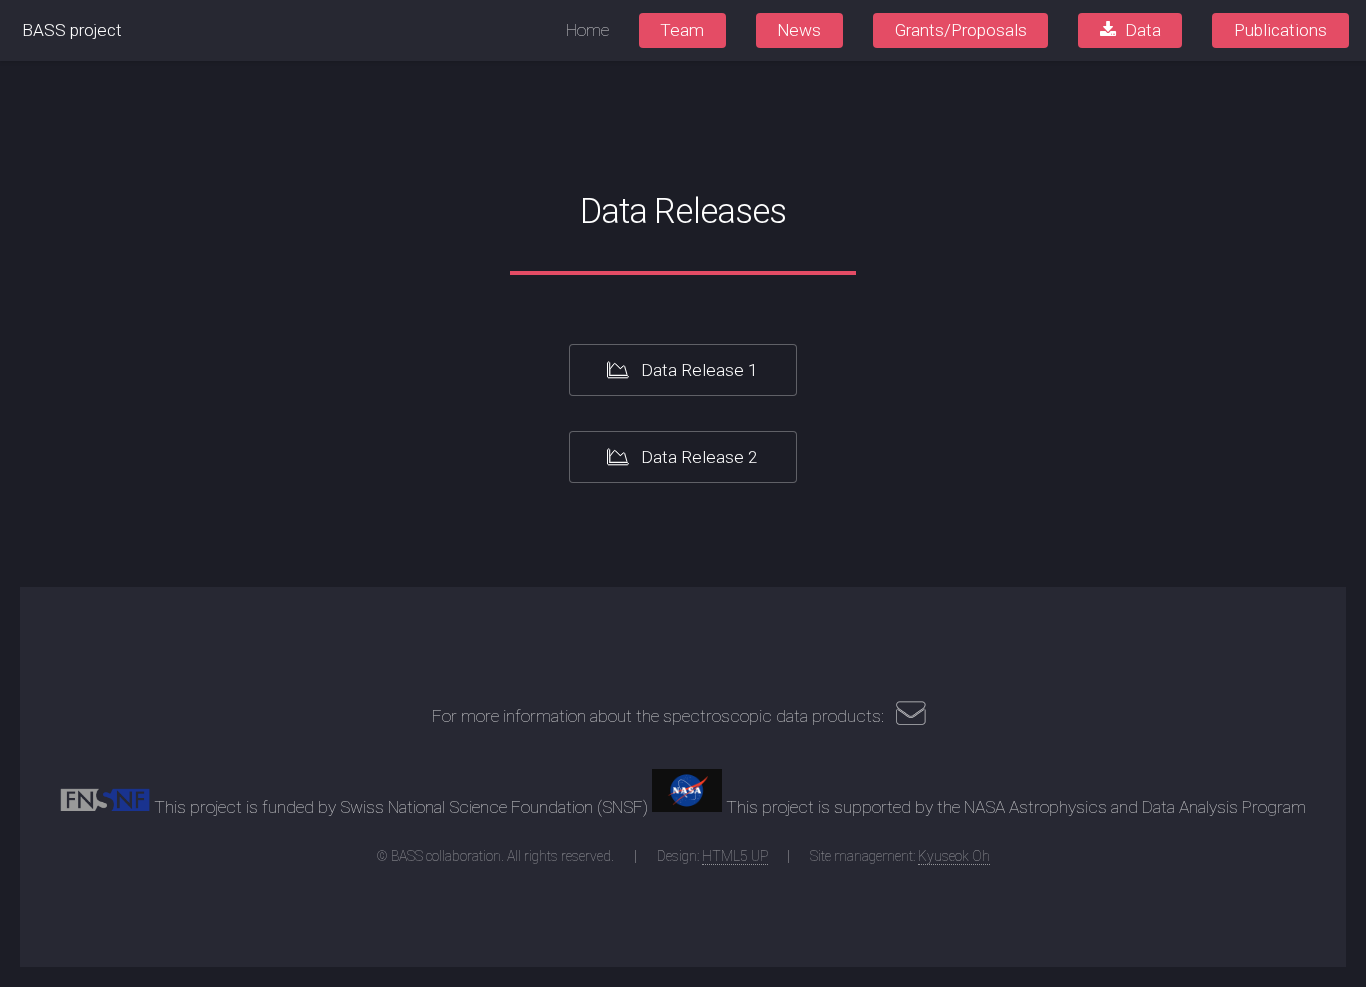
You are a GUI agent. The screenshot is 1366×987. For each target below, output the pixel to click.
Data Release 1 (697, 370)
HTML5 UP (735, 856)
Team (682, 30)
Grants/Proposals (961, 30)
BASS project (72, 30)
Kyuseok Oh (954, 856)
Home (587, 30)
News (799, 30)
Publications (1280, 30)
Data (1143, 30)
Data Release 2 (697, 457)
